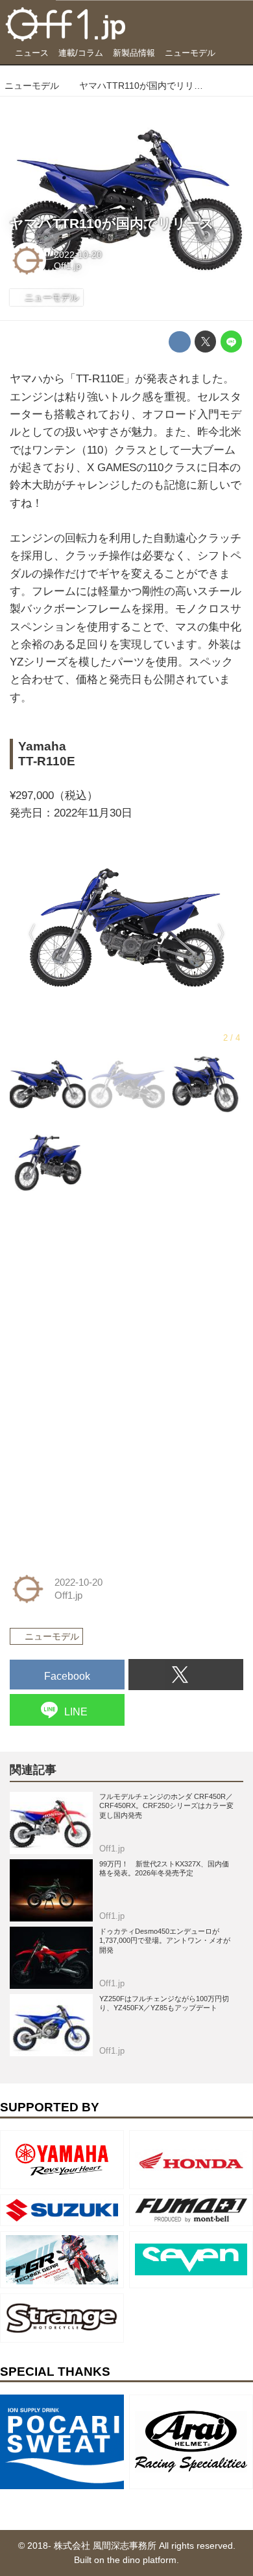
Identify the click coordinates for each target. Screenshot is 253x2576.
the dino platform (142, 2560)
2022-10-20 (78, 255)
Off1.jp (67, 266)
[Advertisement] (107, 1297)
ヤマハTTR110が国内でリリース (112, 224)
